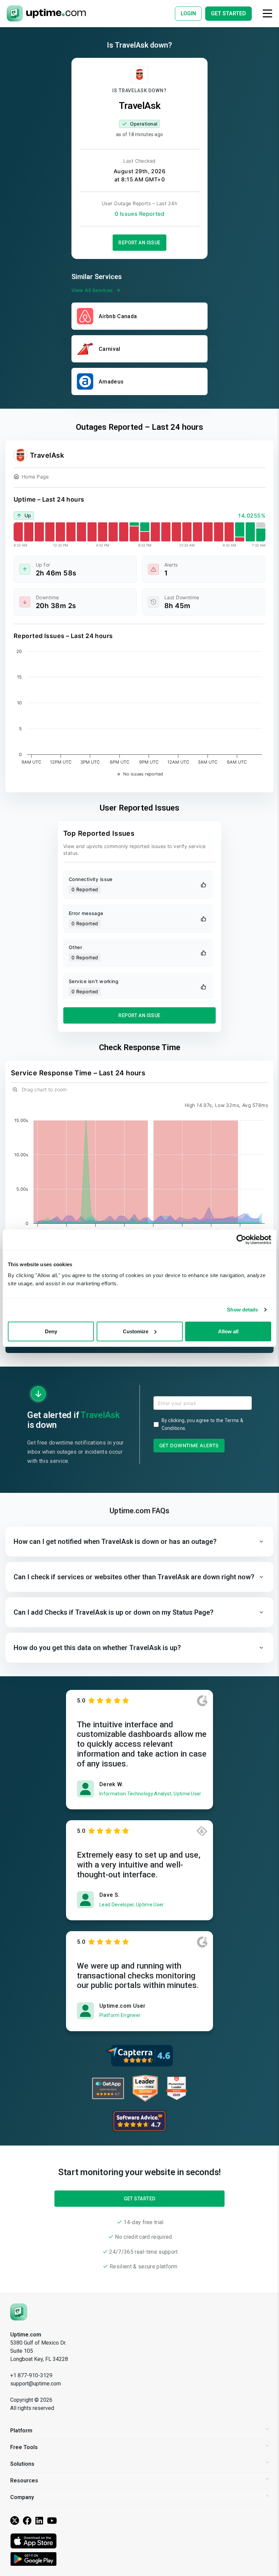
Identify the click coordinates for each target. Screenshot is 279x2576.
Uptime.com (26, 2335)
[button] (139, 1542)
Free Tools (24, 2447)
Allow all (228, 1331)
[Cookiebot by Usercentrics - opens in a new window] (241, 1240)
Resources (24, 2481)
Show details (242, 1310)
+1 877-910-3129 (31, 2375)
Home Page (35, 477)
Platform (21, 2431)
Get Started (140, 2199)
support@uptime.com (36, 2384)
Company (22, 2497)
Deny (51, 1331)
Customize (136, 1331)
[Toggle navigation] (267, 13)
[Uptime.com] (19, 2311)
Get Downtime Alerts (189, 1445)
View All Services (92, 290)
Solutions (22, 2464)
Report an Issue (139, 243)
